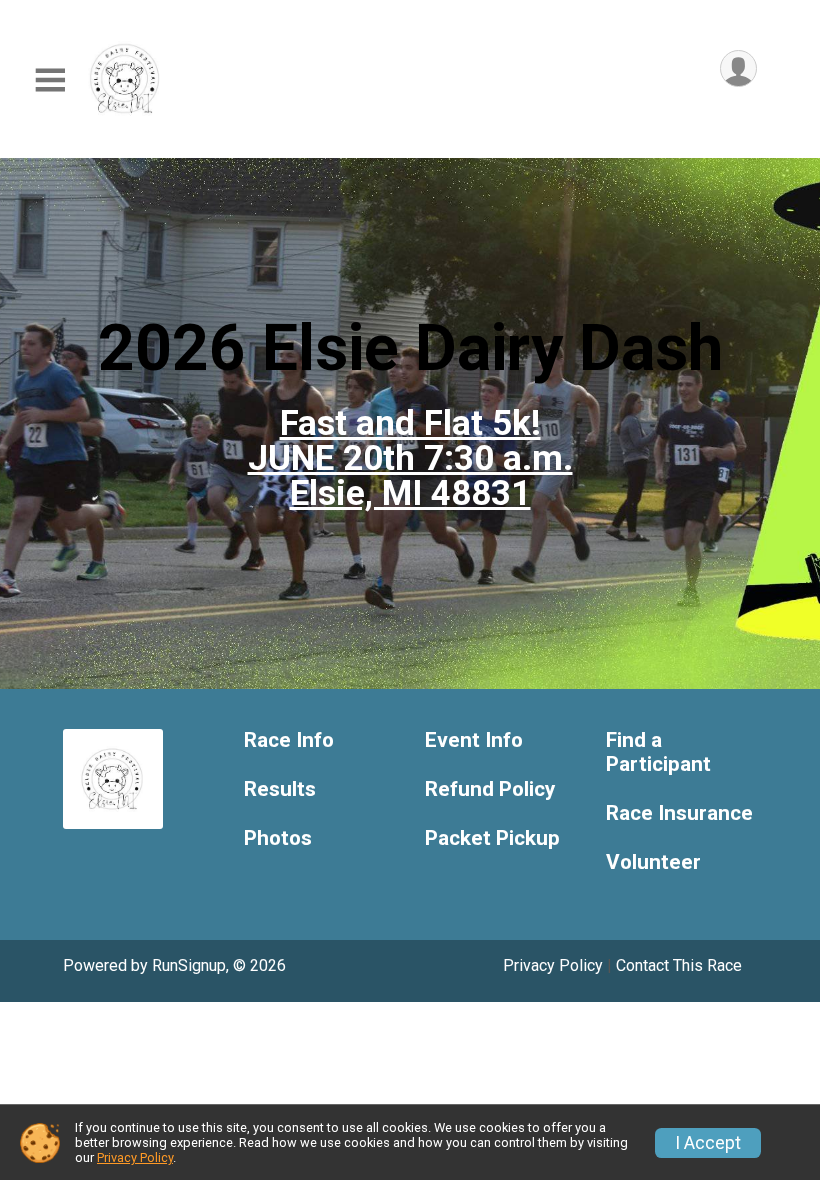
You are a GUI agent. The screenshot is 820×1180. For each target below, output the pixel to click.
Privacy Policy (553, 965)
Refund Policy (490, 789)
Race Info (289, 740)
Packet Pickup (492, 838)
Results (280, 789)
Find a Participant (658, 752)
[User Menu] (738, 68)
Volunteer (653, 862)
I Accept (708, 1143)
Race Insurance (679, 813)
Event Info (474, 740)
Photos (278, 838)
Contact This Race (679, 965)
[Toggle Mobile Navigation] (50, 80)
